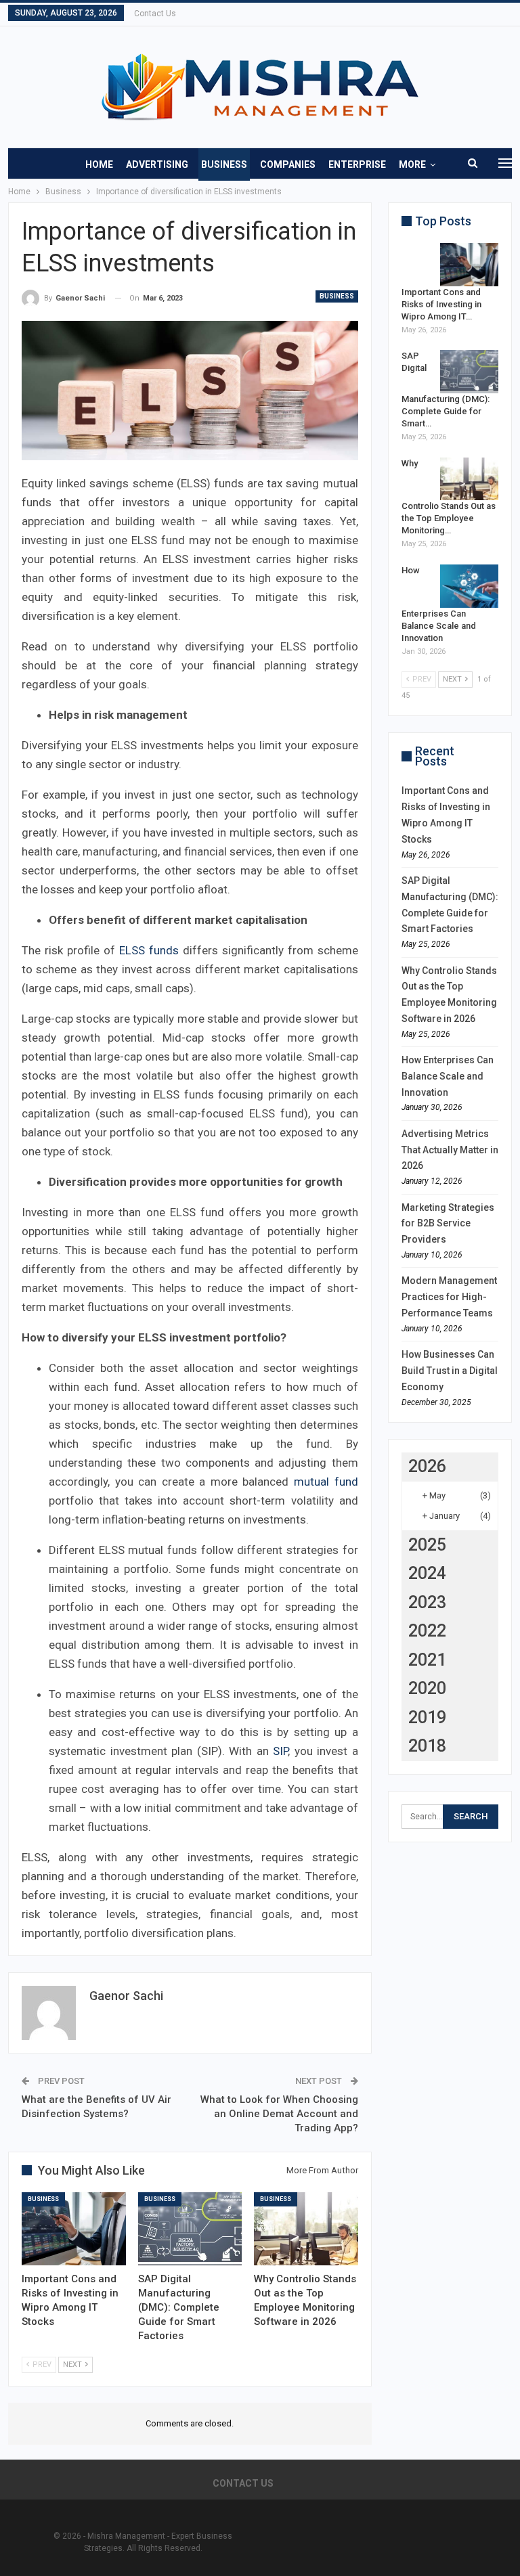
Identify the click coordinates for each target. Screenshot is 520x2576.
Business (224, 164)
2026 (427, 1466)
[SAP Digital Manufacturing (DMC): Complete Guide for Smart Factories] (190, 2228)
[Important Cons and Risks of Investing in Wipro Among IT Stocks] (74, 2228)
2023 (427, 1602)
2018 (427, 1746)
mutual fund (326, 1482)
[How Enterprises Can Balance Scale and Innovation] (469, 586)
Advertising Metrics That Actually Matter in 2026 (450, 1150)
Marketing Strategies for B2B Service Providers (448, 1224)
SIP (280, 1751)
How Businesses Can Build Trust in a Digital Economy (450, 1371)
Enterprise (357, 164)
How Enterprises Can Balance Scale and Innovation (448, 1076)
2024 (427, 1573)
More (412, 164)
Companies (288, 164)
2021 (427, 1660)
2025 (427, 1545)
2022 (427, 1631)
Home (99, 164)
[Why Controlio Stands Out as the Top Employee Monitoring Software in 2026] (306, 2228)
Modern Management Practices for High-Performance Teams (449, 1297)
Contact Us (155, 14)
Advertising (157, 164)
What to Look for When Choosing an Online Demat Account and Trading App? (279, 2114)
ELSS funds (149, 950)
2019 (427, 1717)
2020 (427, 1688)
